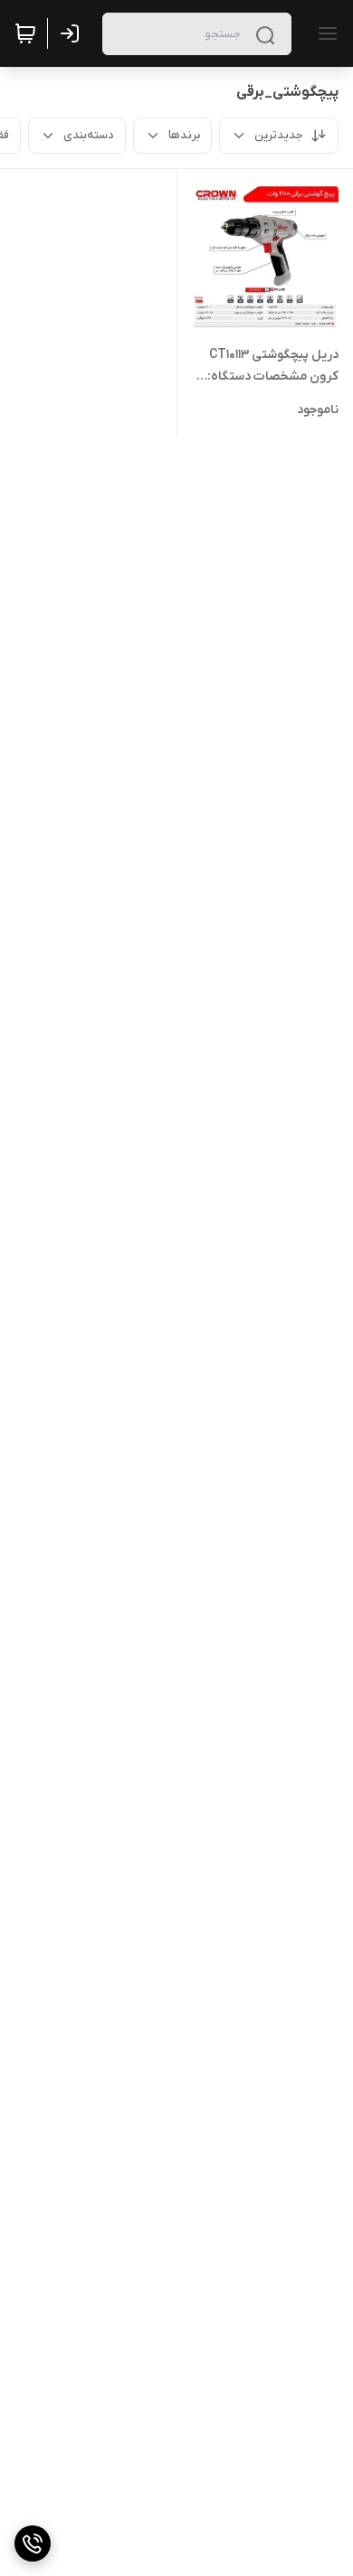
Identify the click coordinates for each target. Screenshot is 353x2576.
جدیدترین (279, 135)
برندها (184, 135)
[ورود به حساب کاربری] (73, 33)
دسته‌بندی (89, 135)
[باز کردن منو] (324, 33)
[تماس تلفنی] (33, 2543)
